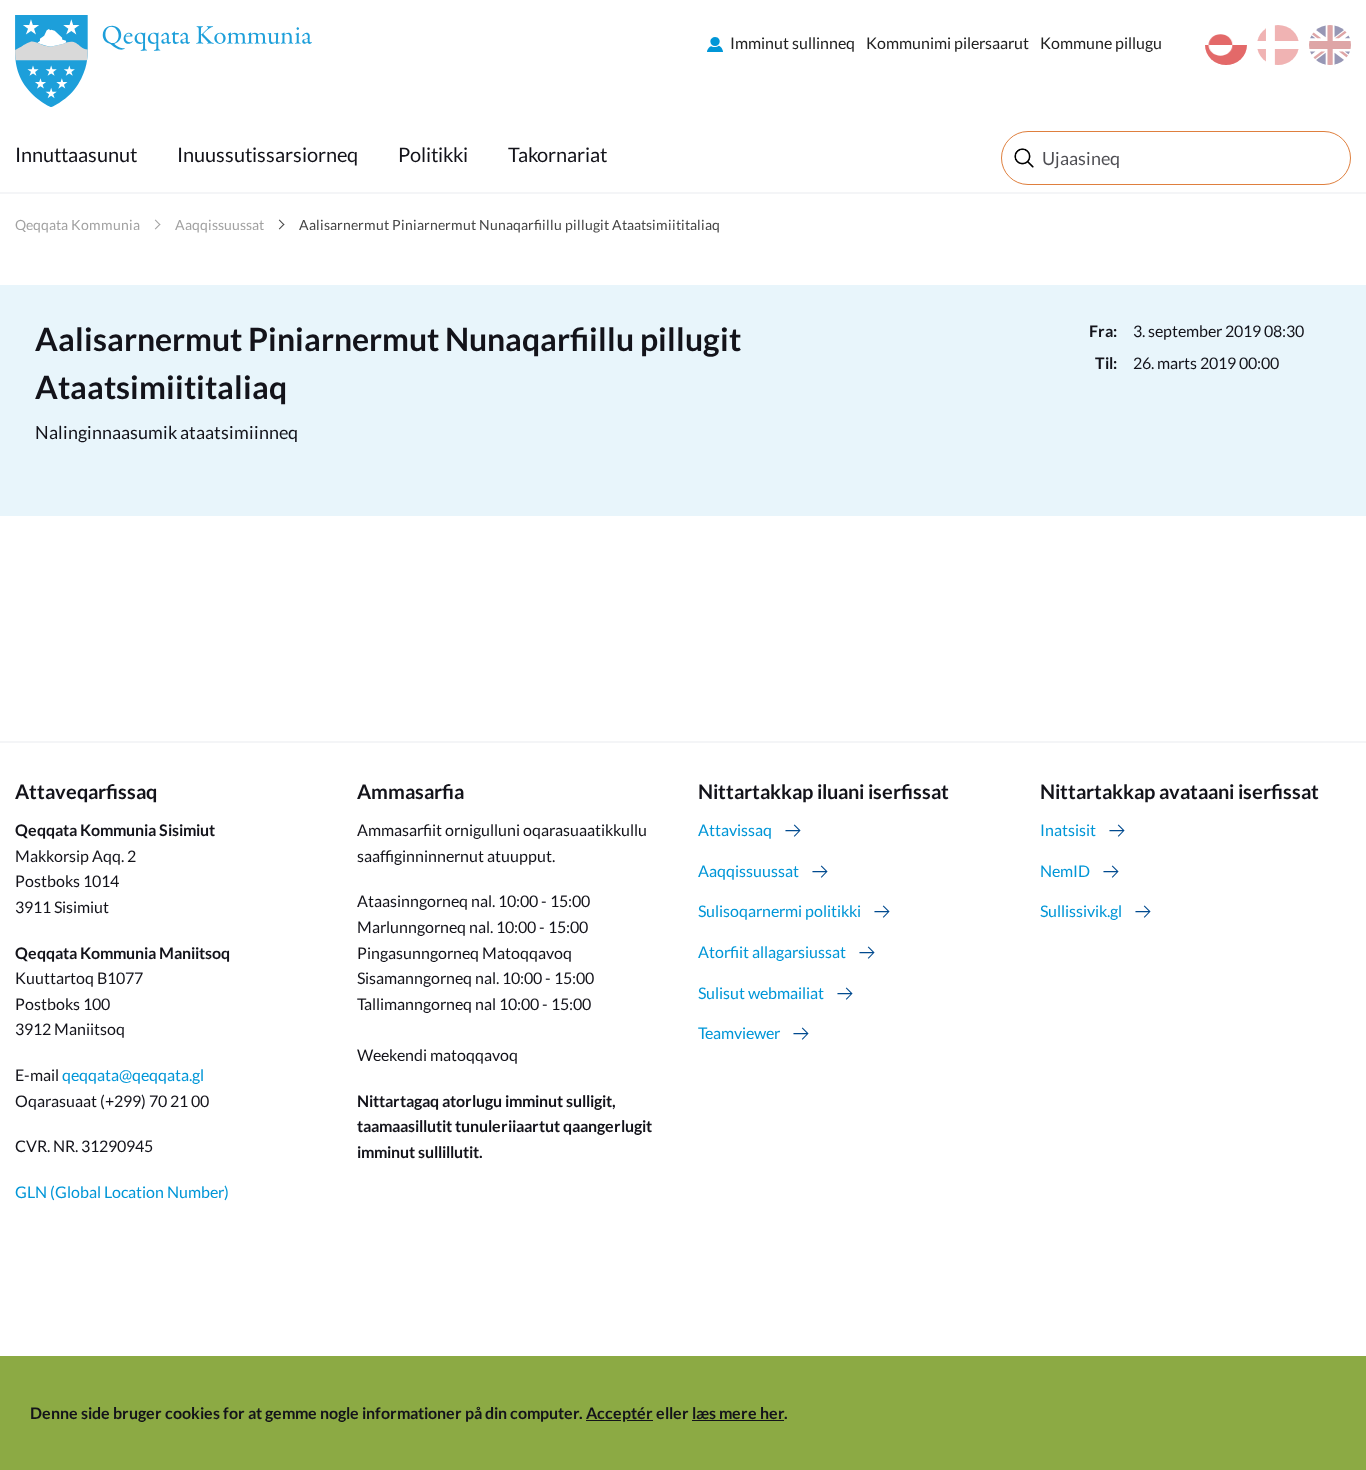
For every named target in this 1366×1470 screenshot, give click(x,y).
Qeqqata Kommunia (77, 224)
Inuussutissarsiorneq (267, 154)
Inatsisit (1068, 829)
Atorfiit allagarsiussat (772, 951)
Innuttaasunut (76, 154)
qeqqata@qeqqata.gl (133, 1074)
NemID (1065, 870)
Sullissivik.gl (1081, 910)
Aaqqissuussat (219, 224)
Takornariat (557, 154)
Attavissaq (735, 829)
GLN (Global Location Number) (122, 1191)
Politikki (433, 154)
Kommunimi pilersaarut (947, 42)
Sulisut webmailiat (761, 992)
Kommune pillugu (1101, 42)
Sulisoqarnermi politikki (779, 910)
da (1278, 45)
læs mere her (738, 1412)
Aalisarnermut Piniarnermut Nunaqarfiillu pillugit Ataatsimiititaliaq (509, 224)
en (1330, 45)
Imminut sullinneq (792, 42)
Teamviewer (739, 1032)
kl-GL (1226, 45)
